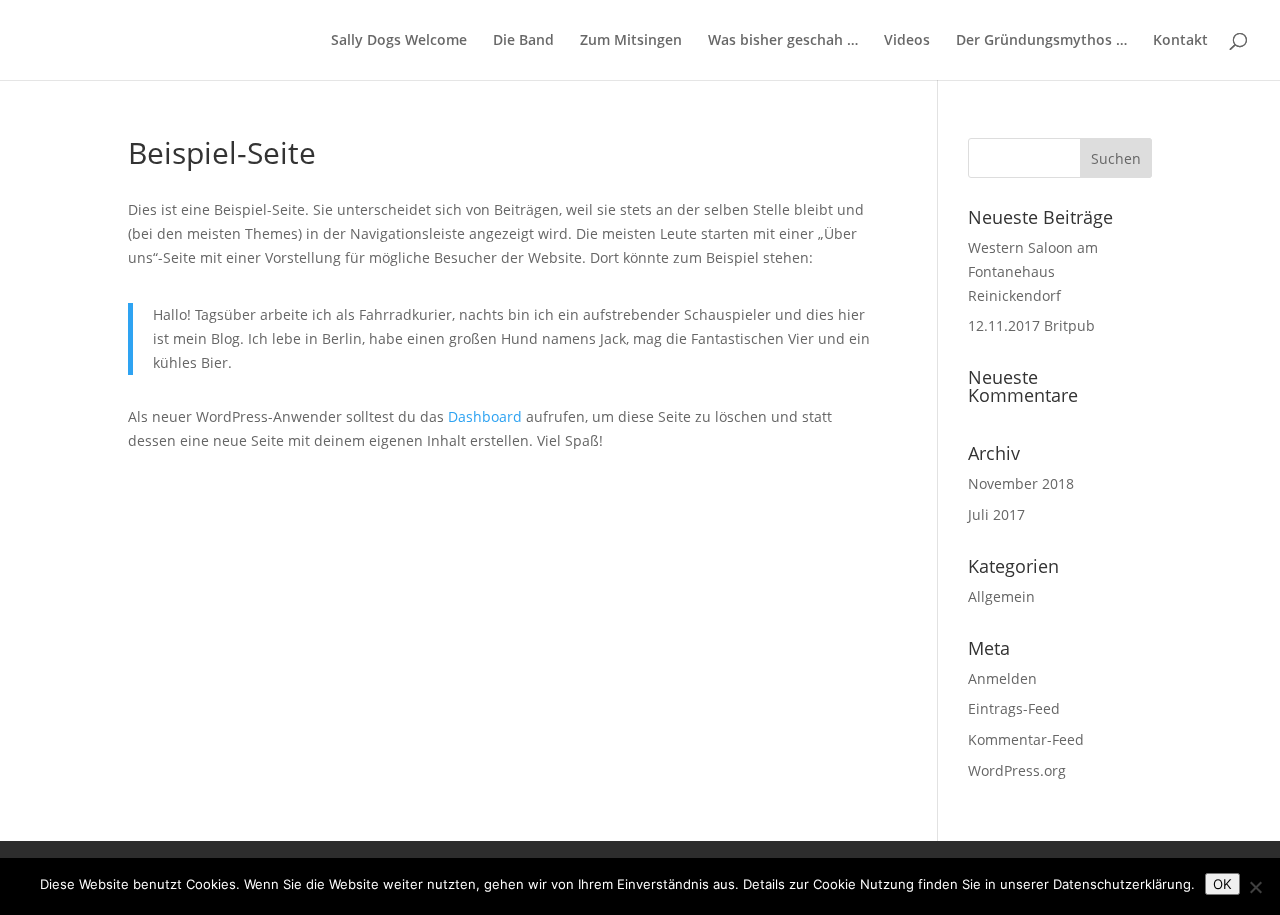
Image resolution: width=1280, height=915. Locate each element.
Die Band (523, 41)
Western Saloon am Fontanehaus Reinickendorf (1033, 271)
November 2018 (1021, 483)
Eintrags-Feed (1014, 708)
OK (1222, 884)
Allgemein (1001, 596)
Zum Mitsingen (631, 41)
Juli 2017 (996, 514)
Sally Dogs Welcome (399, 41)
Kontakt (1180, 41)
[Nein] (1255, 887)
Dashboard (485, 416)
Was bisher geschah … (783, 41)
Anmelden (1002, 678)
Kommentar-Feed (1026, 739)
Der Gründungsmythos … (1041, 41)
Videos (907, 41)
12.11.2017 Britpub (1031, 325)
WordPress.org (1017, 770)
